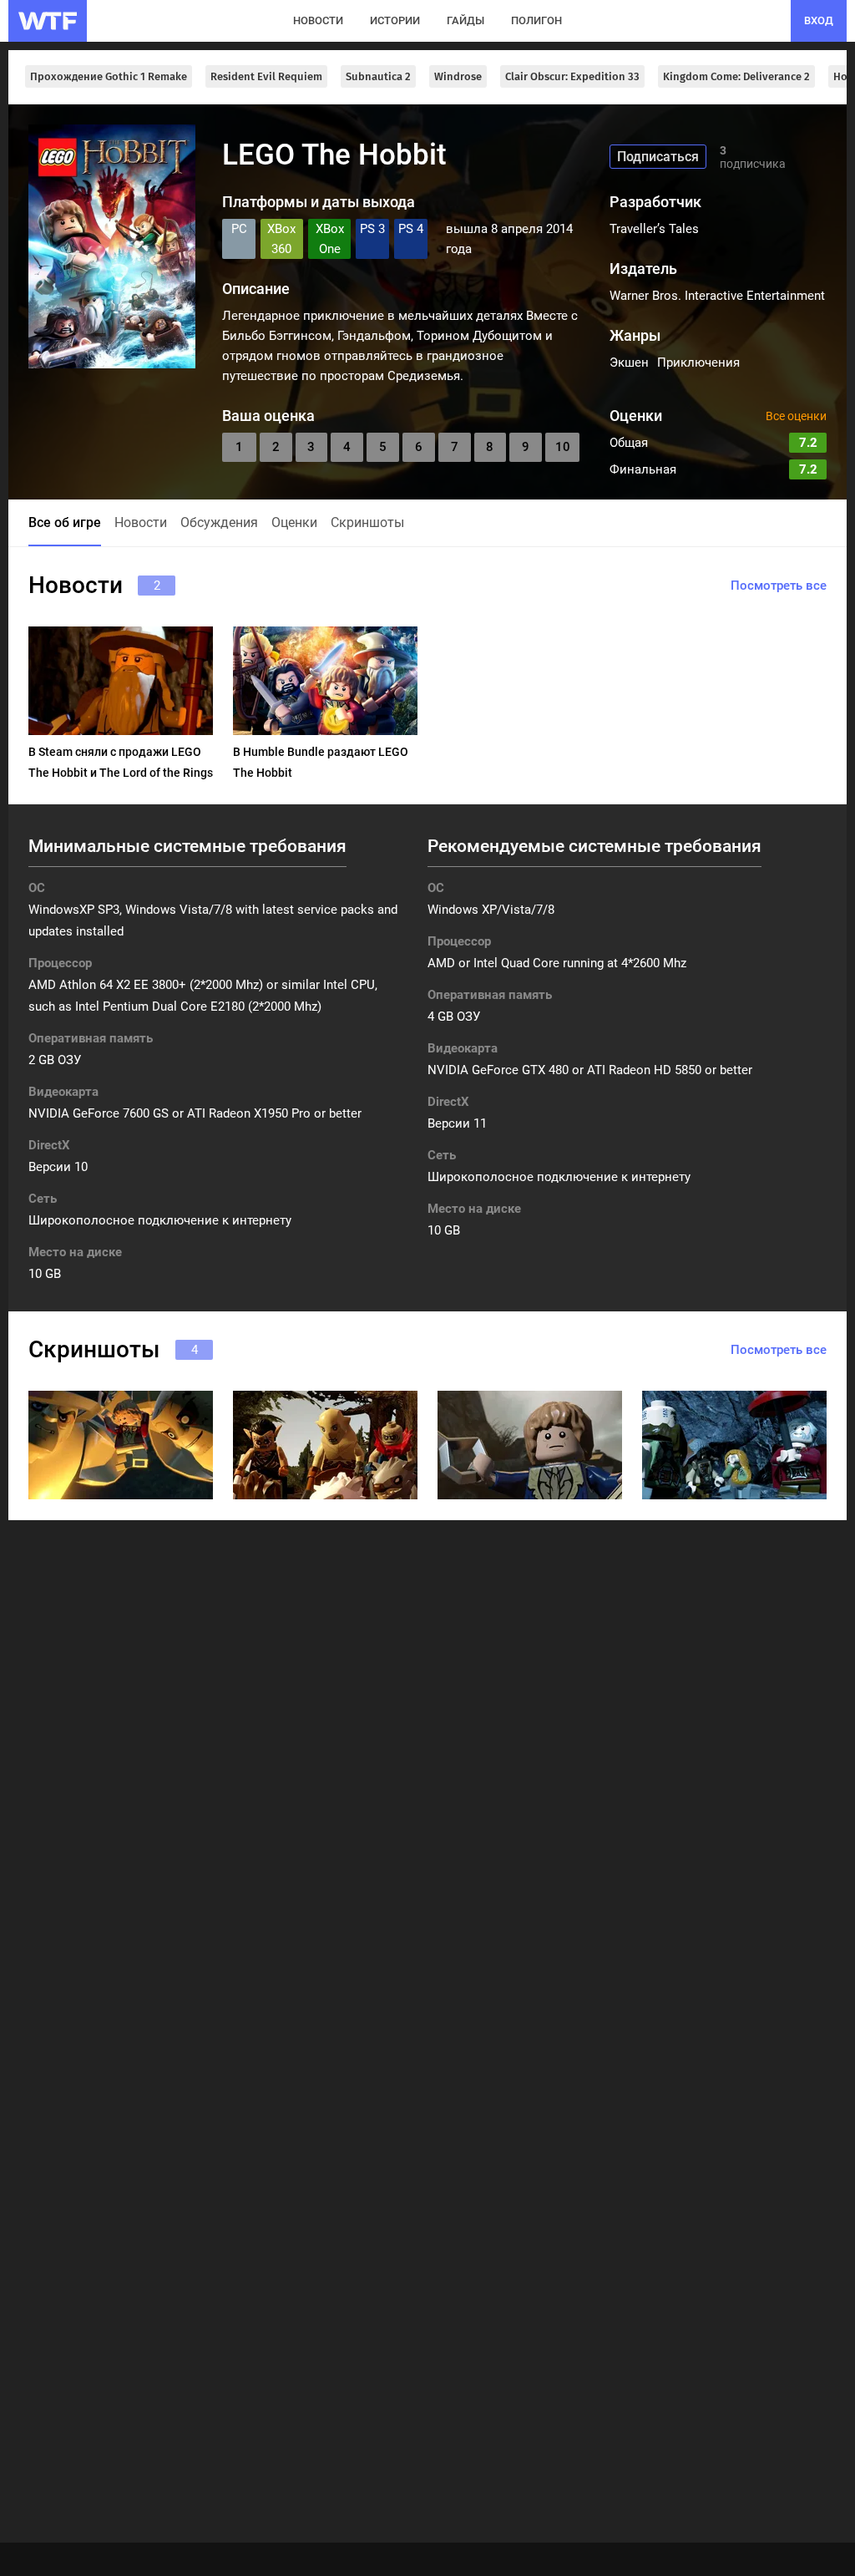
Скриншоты (367, 522)
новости (318, 20)
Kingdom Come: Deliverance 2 (736, 76)
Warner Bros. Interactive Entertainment (717, 296)
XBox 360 (281, 239)
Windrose (458, 76)
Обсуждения (219, 522)
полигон (536, 20)
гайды (465, 20)
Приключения (698, 363)
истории (395, 20)
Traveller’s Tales (654, 229)
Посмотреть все (779, 586)
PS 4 (411, 229)
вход (819, 20)
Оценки (294, 522)
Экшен (629, 363)
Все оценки (796, 416)
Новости (141, 522)
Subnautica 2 (378, 76)
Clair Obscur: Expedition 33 (572, 76)
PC (239, 229)
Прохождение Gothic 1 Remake (109, 76)
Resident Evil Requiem (266, 76)
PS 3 (372, 229)
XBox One (330, 239)
